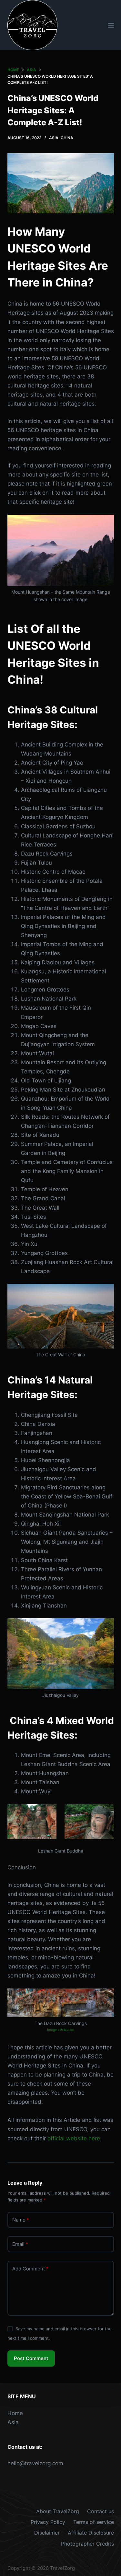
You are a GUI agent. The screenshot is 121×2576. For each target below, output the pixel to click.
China (67, 138)
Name (21, 2220)
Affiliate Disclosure (91, 2533)
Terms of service (94, 2522)
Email (20, 2244)
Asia (54, 138)
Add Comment (30, 2269)
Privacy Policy (48, 2522)
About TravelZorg (58, 2511)
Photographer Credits (87, 2544)
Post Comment (31, 2358)
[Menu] (111, 25)
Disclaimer (47, 2533)
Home (15, 2413)
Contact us (101, 2511)
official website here (74, 2138)
